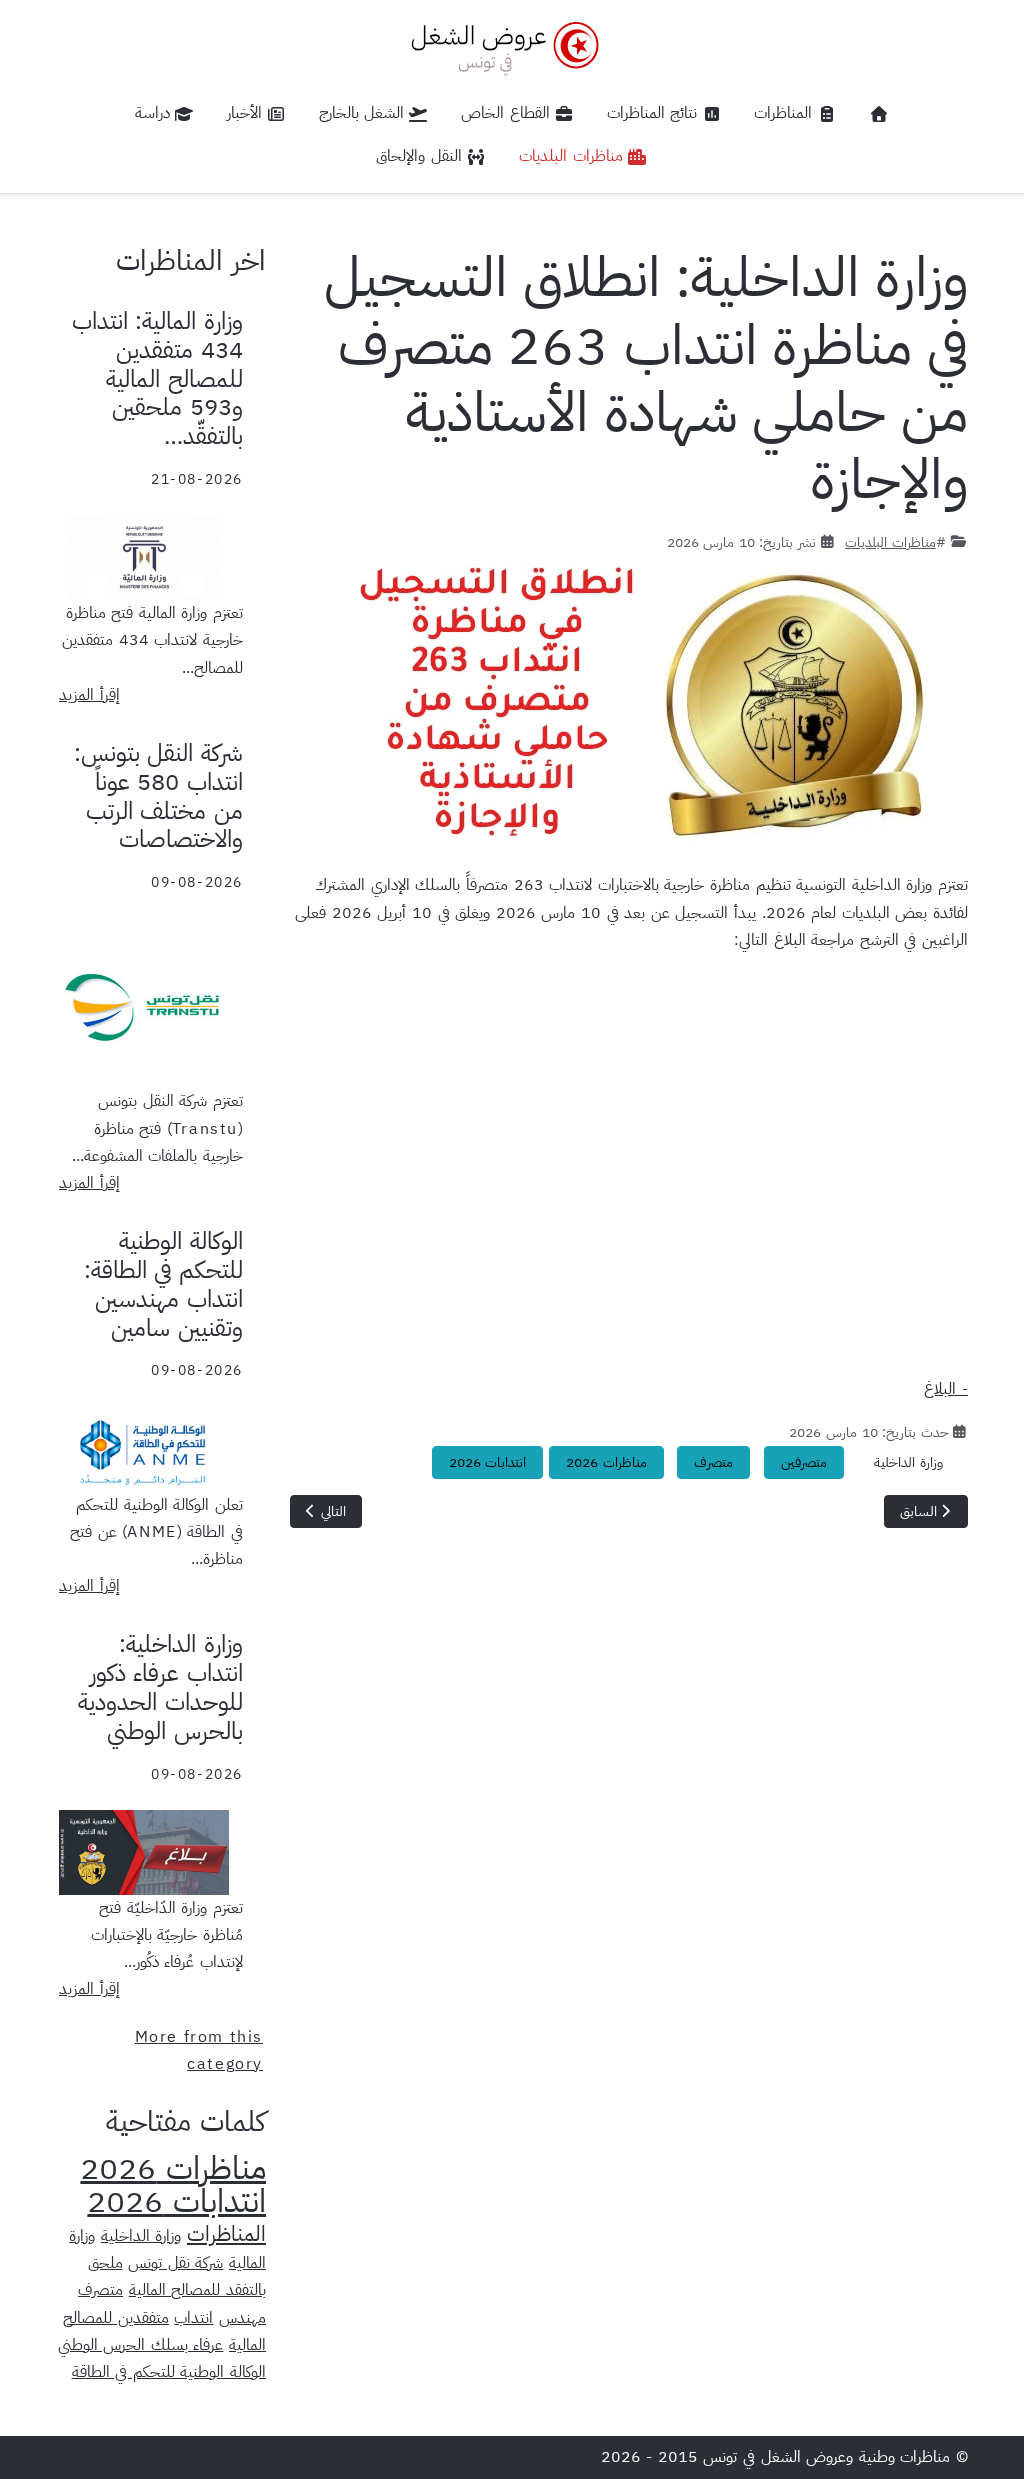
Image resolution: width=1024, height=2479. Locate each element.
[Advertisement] (629, 1173)
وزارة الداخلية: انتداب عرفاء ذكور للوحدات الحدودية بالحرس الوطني (160, 1687)
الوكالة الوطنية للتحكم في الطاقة (169, 2372)
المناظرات (226, 2234)
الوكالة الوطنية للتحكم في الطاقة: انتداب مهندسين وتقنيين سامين (163, 1284)
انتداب (193, 2318)
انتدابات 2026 (488, 1462)
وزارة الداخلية (908, 1462)
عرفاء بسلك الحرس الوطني (141, 2345)
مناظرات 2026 (606, 1462)
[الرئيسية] (879, 114)
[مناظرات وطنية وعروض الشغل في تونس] (500, 45)
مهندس (242, 2318)
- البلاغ (946, 1389)
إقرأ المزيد (89, 695)
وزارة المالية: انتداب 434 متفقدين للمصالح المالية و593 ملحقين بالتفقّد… (157, 378)
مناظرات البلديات (890, 542)
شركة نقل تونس (175, 2263)
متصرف (713, 1462)
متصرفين (804, 1462)
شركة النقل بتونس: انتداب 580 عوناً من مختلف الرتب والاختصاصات (158, 796)
